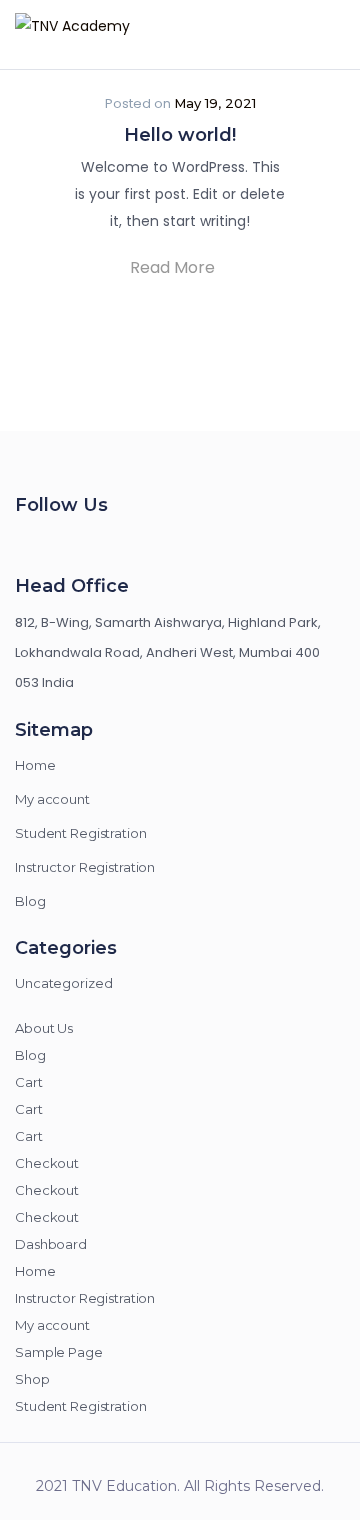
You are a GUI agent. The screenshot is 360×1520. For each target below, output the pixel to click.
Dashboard (51, 1244)
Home (35, 765)
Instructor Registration (85, 867)
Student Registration (81, 833)
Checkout (47, 1163)
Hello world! (180, 135)
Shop (32, 1379)
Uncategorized (63, 983)
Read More (174, 267)
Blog (30, 901)
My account (52, 799)
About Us (44, 1028)
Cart (29, 1082)
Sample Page (59, 1352)
